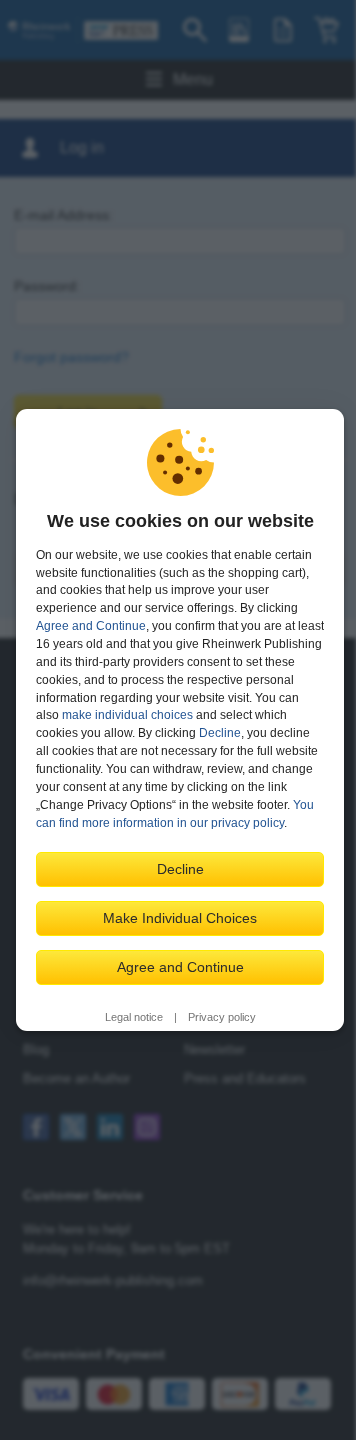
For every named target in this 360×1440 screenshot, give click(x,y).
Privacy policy (222, 1017)
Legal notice (134, 1017)
